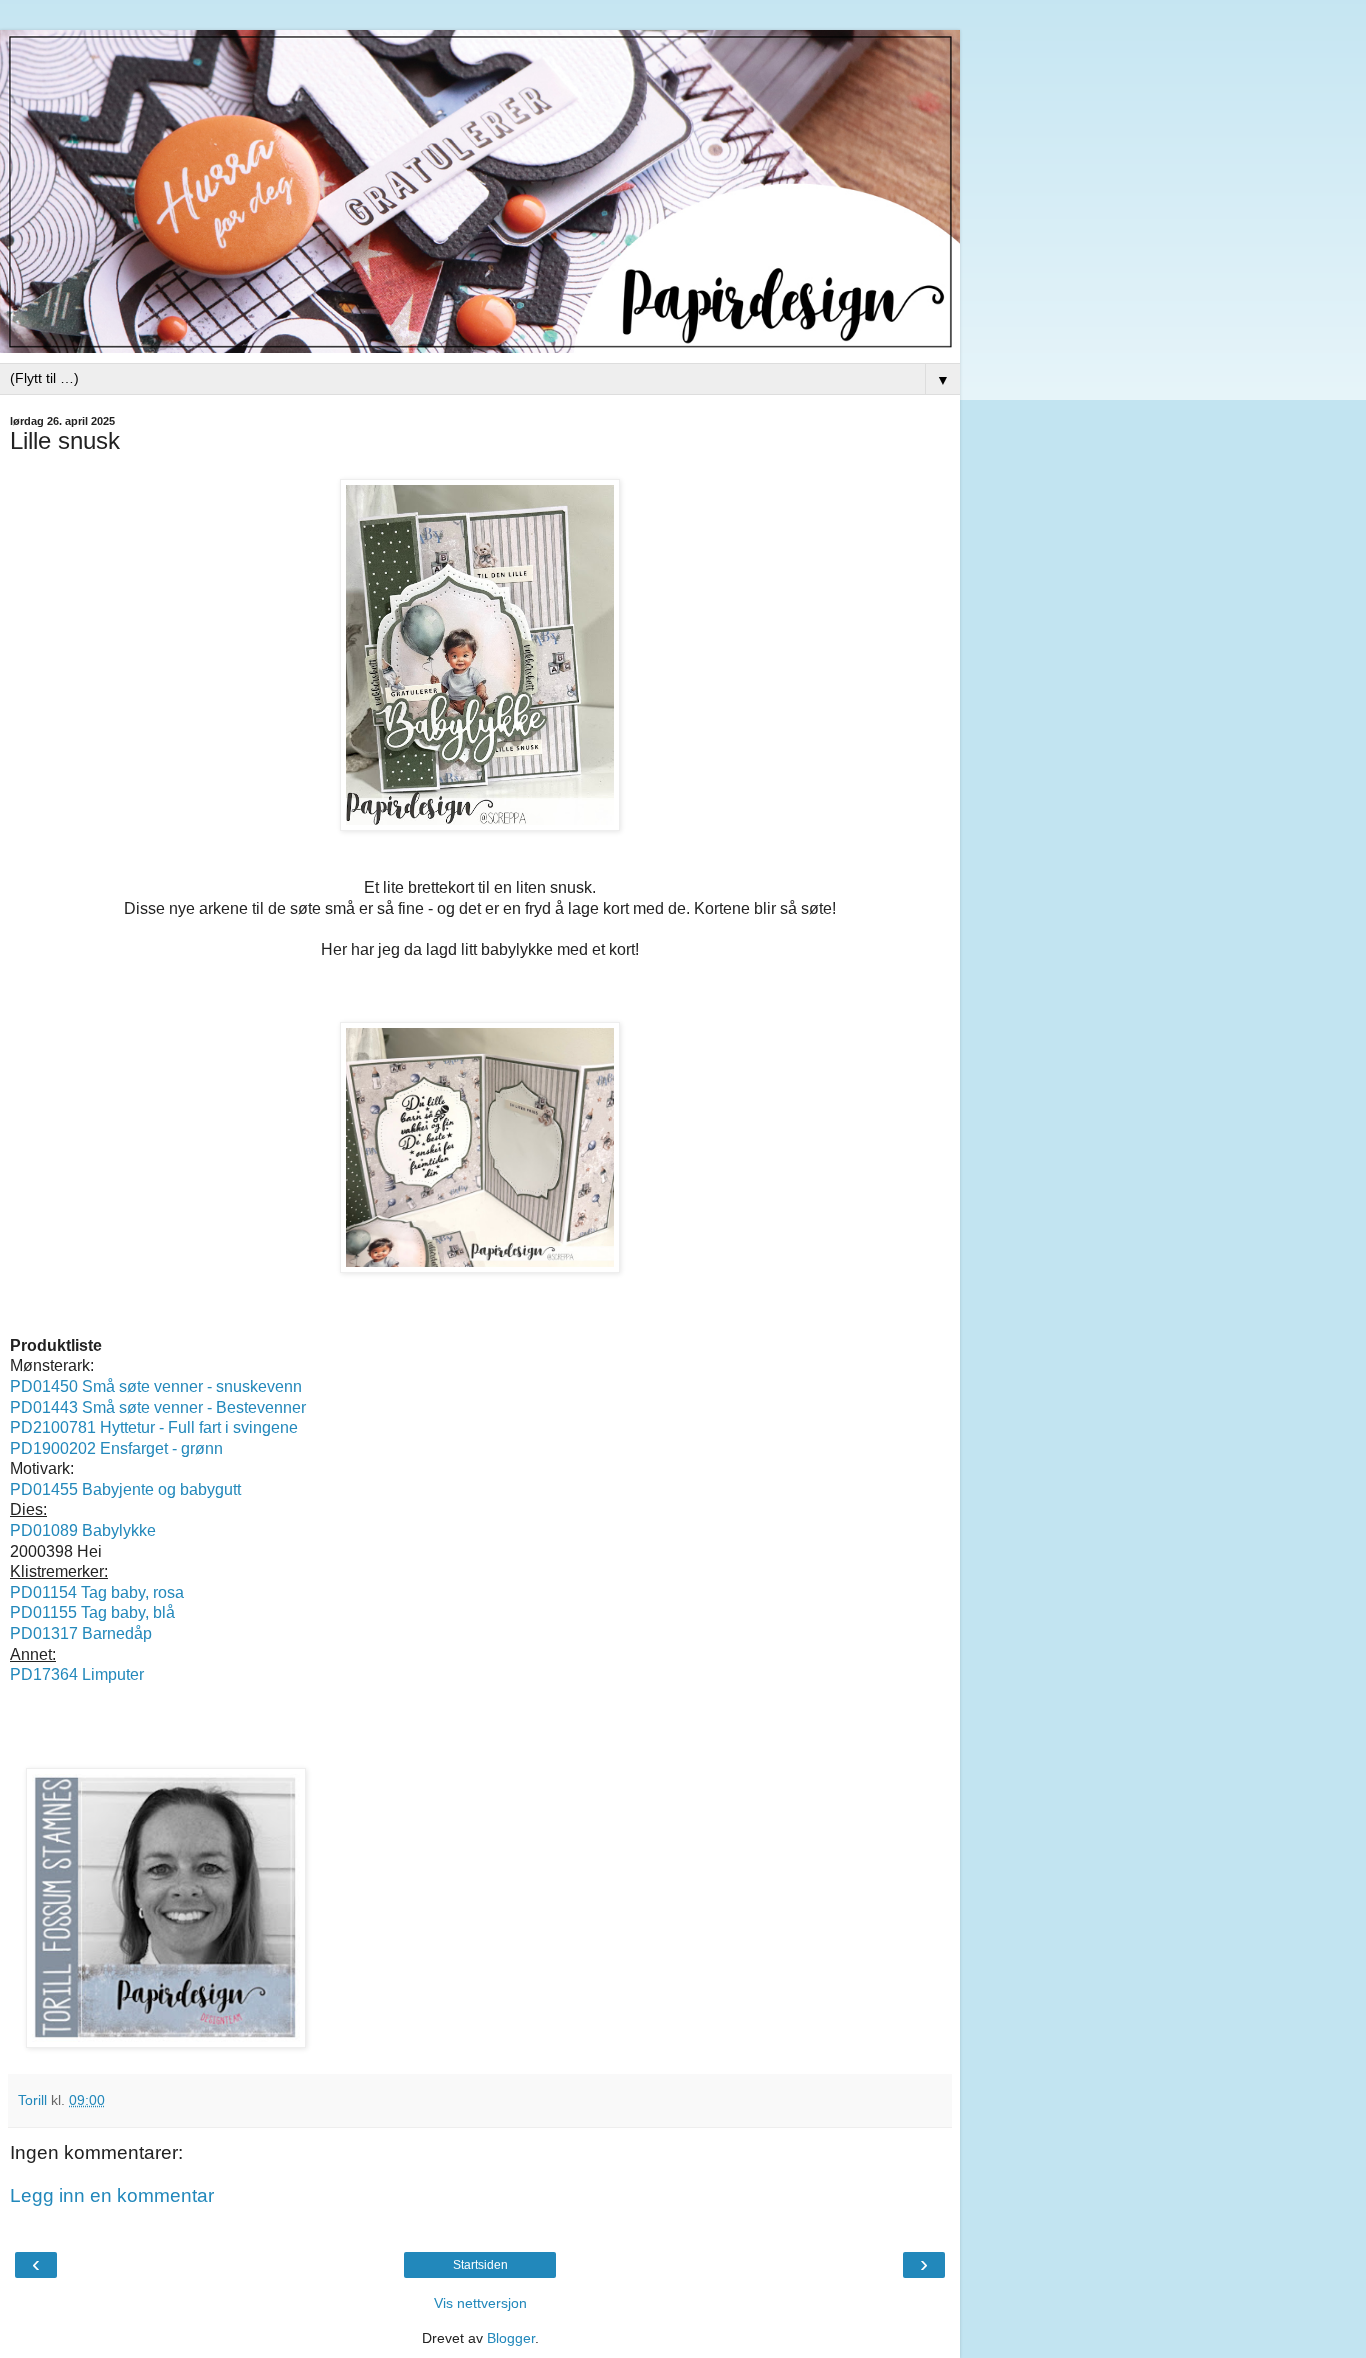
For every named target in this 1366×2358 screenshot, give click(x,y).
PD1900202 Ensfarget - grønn (116, 1448)
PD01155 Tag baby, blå (92, 1612)
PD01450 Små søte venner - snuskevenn (156, 1386)
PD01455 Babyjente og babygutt (125, 1489)
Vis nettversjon (480, 2303)
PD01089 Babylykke (85, 1530)
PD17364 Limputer (77, 1674)
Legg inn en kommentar (112, 2195)
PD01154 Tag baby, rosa (97, 1592)
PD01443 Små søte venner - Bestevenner (158, 1407)
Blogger (511, 2338)
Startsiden (480, 2265)
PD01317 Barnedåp (81, 1633)
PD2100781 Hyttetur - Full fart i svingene (154, 1427)
